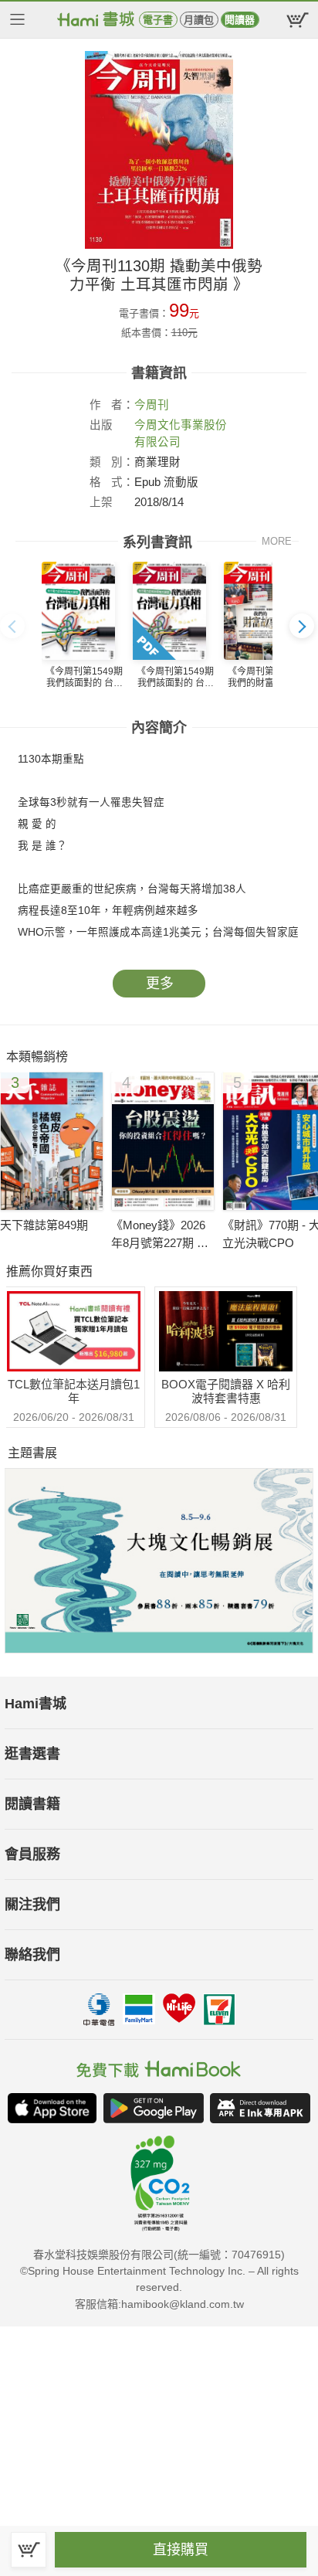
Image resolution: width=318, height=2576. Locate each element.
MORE (277, 541)
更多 (160, 984)
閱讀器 (240, 20)
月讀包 (199, 20)
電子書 (158, 20)
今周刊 (152, 405)
